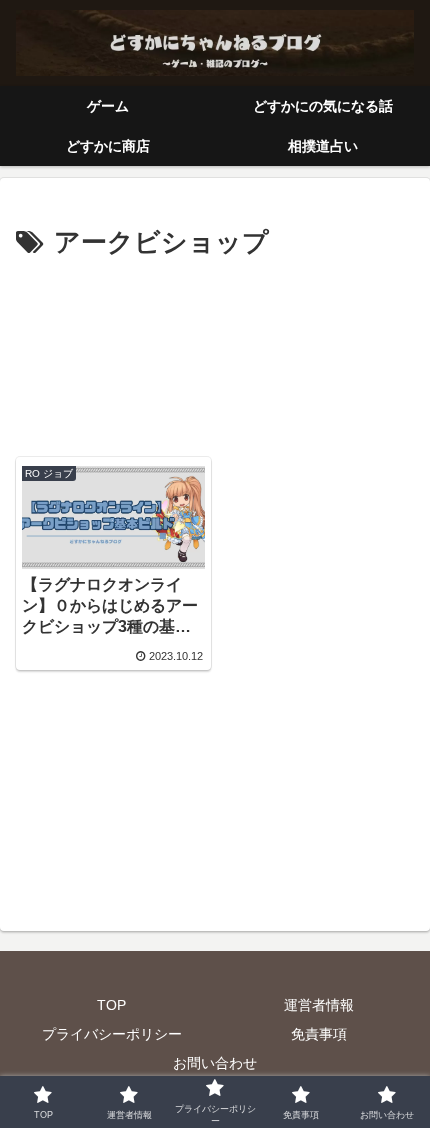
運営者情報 (319, 1005)
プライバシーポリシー (112, 1034)
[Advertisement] (215, 352)
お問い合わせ (215, 1063)
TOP (111, 1005)
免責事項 (319, 1034)
